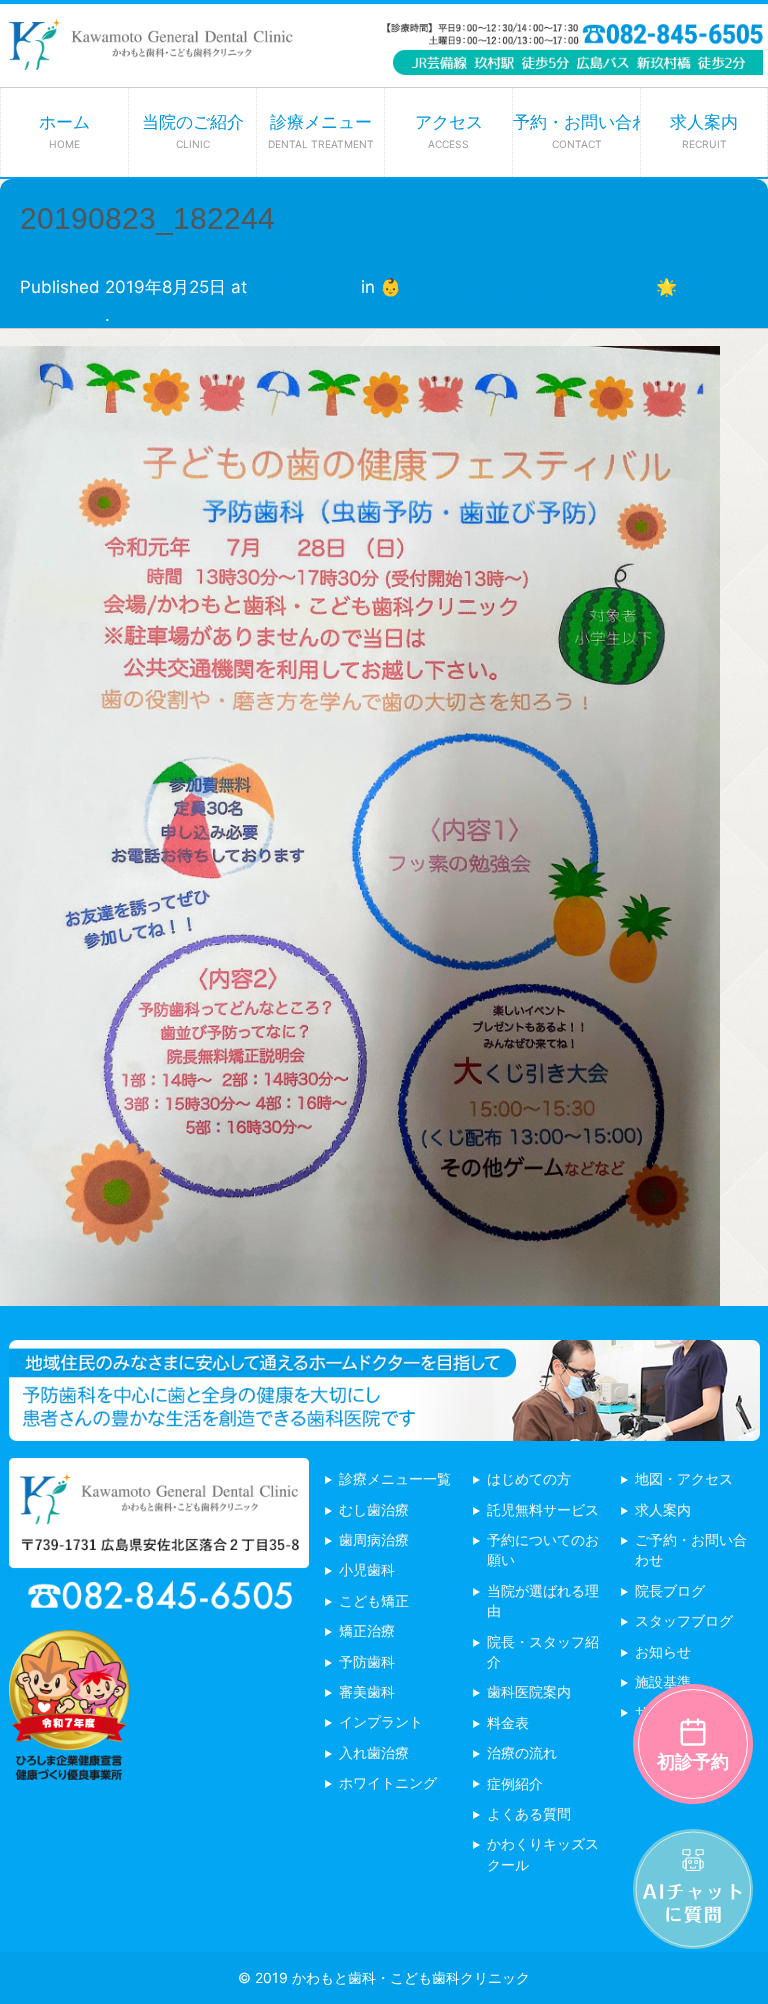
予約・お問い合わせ (576, 131)
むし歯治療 (374, 1509)
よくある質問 (529, 1813)
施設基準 (663, 1681)
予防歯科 (367, 1661)
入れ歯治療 (374, 1752)
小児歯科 (367, 1569)
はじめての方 (529, 1478)
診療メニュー (321, 131)
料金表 (508, 1722)
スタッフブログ (684, 1620)
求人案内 (704, 131)
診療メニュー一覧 (395, 1478)
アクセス (449, 131)
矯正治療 (367, 1630)
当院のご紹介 (193, 131)
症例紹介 (515, 1783)
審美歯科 (367, 1691)
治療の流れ (522, 1752)
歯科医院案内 (529, 1691)
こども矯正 (374, 1600)
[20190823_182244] (360, 1291)
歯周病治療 (374, 1539)
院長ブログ (670, 1590)
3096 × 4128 (304, 287)
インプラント (381, 1721)
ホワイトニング (388, 1782)
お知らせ (663, 1651)
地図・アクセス (684, 1478)
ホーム (64, 131)
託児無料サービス (543, 1509)
